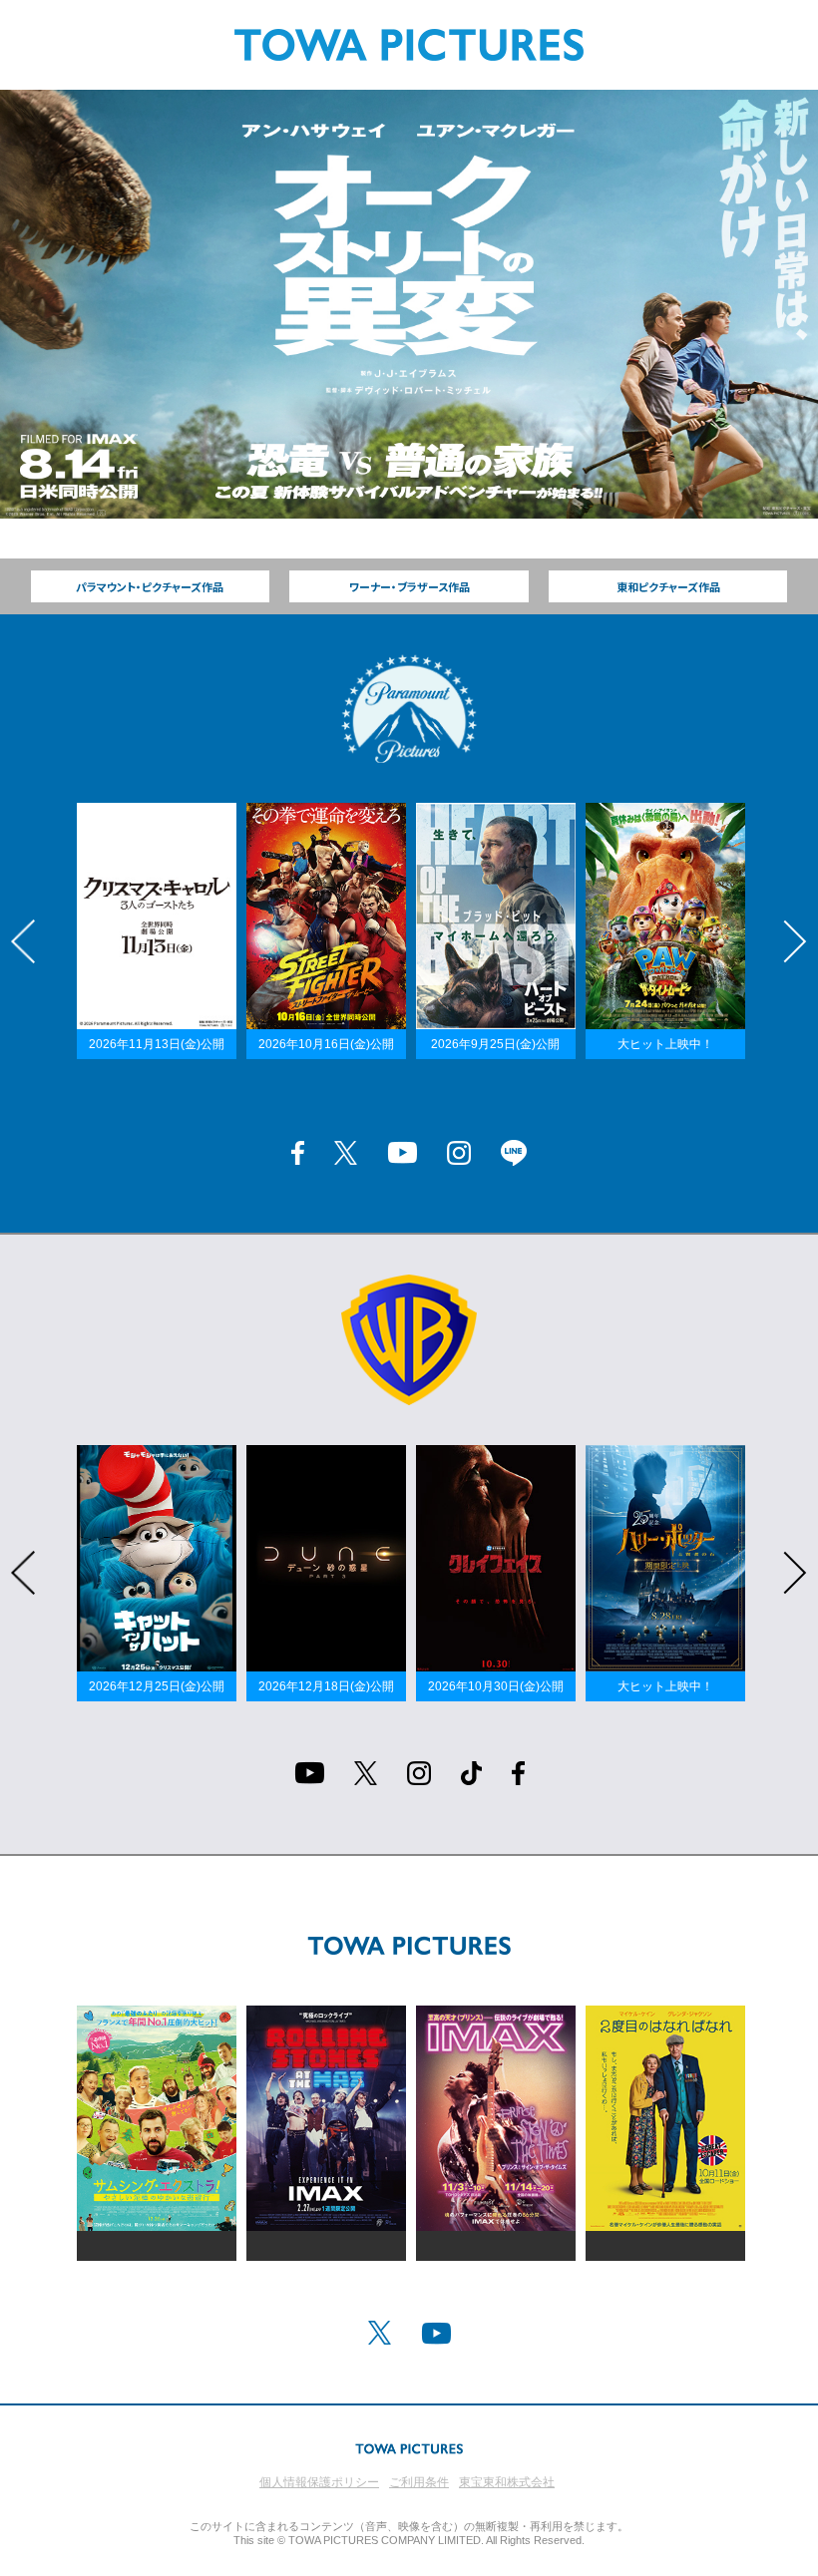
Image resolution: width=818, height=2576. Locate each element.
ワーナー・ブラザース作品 (409, 586)
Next (795, 941)
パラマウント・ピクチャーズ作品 (150, 586)
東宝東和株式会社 (507, 2482)
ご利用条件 (419, 2482)
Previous (23, 941)
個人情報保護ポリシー (319, 2482)
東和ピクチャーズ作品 (668, 586)
